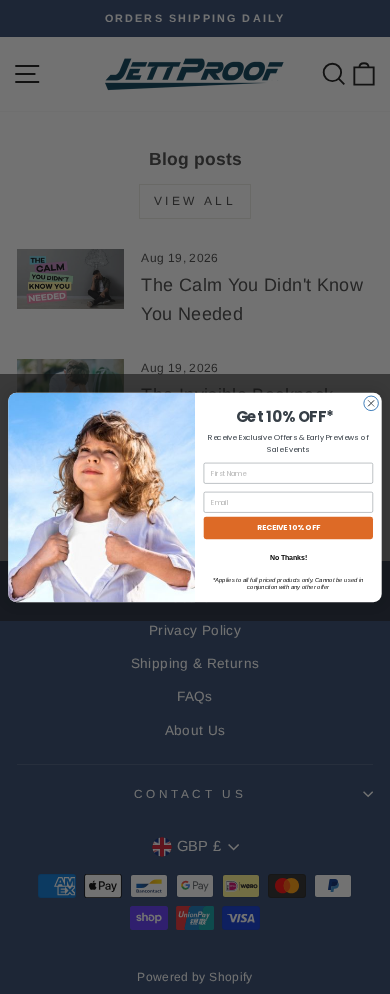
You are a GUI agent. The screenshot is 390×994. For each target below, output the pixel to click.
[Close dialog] (371, 403)
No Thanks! (288, 557)
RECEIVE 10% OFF (288, 527)
